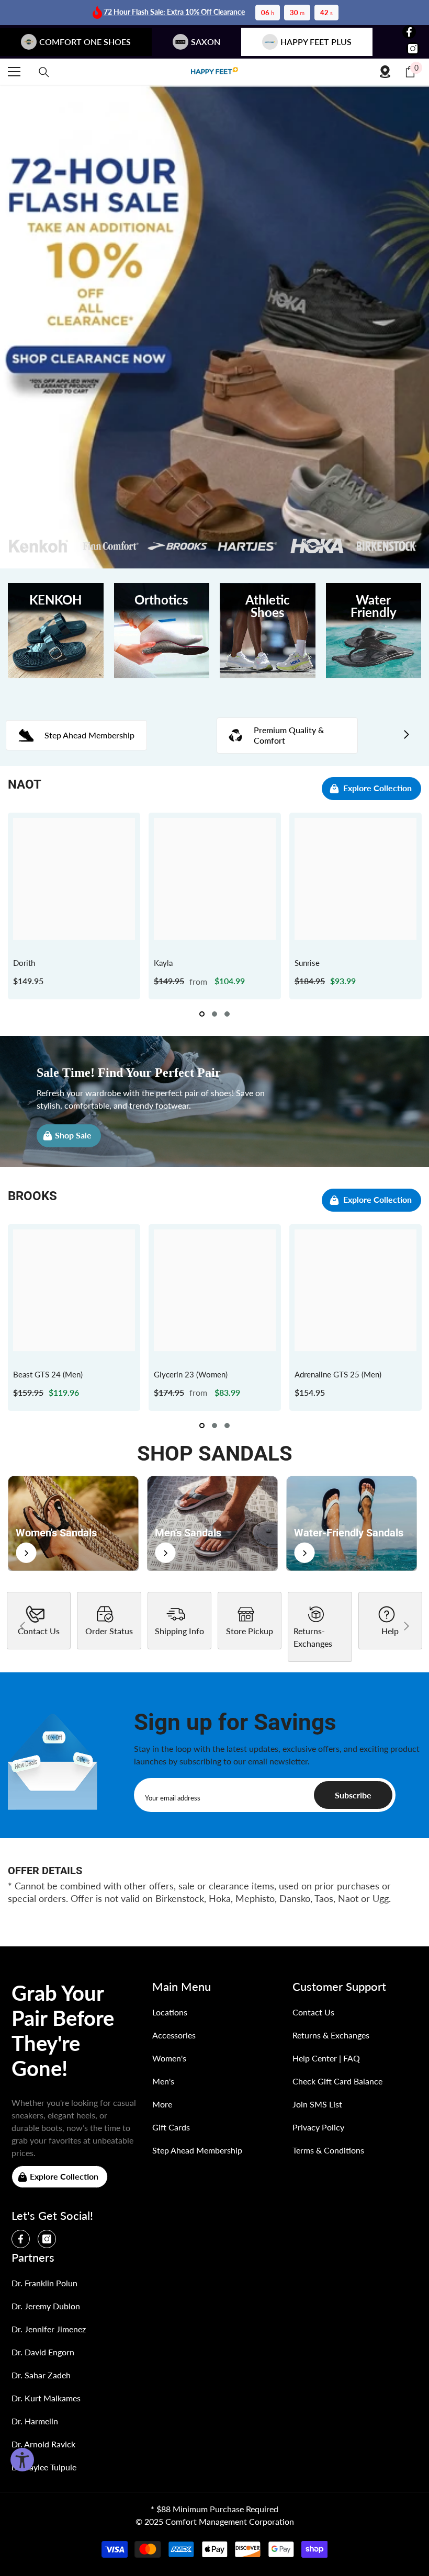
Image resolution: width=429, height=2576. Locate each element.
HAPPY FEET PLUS (316, 42)
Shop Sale (73, 1135)
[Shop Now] (73, 1523)
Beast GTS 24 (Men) (48, 1374)
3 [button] (227, 1014)
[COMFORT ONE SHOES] (214, 72)
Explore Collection (377, 788)
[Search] (44, 72)
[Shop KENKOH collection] (56, 631)
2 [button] (214, 1014)
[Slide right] (406, 735)
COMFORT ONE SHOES (85, 42)
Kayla (163, 963)
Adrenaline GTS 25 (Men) (338, 1374)
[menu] (14, 72)
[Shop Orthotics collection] (162, 631)
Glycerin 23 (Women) (191, 1374)
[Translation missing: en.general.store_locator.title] (385, 72)
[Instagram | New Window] (413, 49)
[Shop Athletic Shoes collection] (268, 631)
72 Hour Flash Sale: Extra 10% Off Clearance (174, 12)
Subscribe (353, 1795)
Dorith (24, 963)
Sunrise (307, 963)
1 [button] (202, 1014)
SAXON (206, 42)
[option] (74, 906)
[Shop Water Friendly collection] (374, 631)
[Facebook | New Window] (409, 32)
